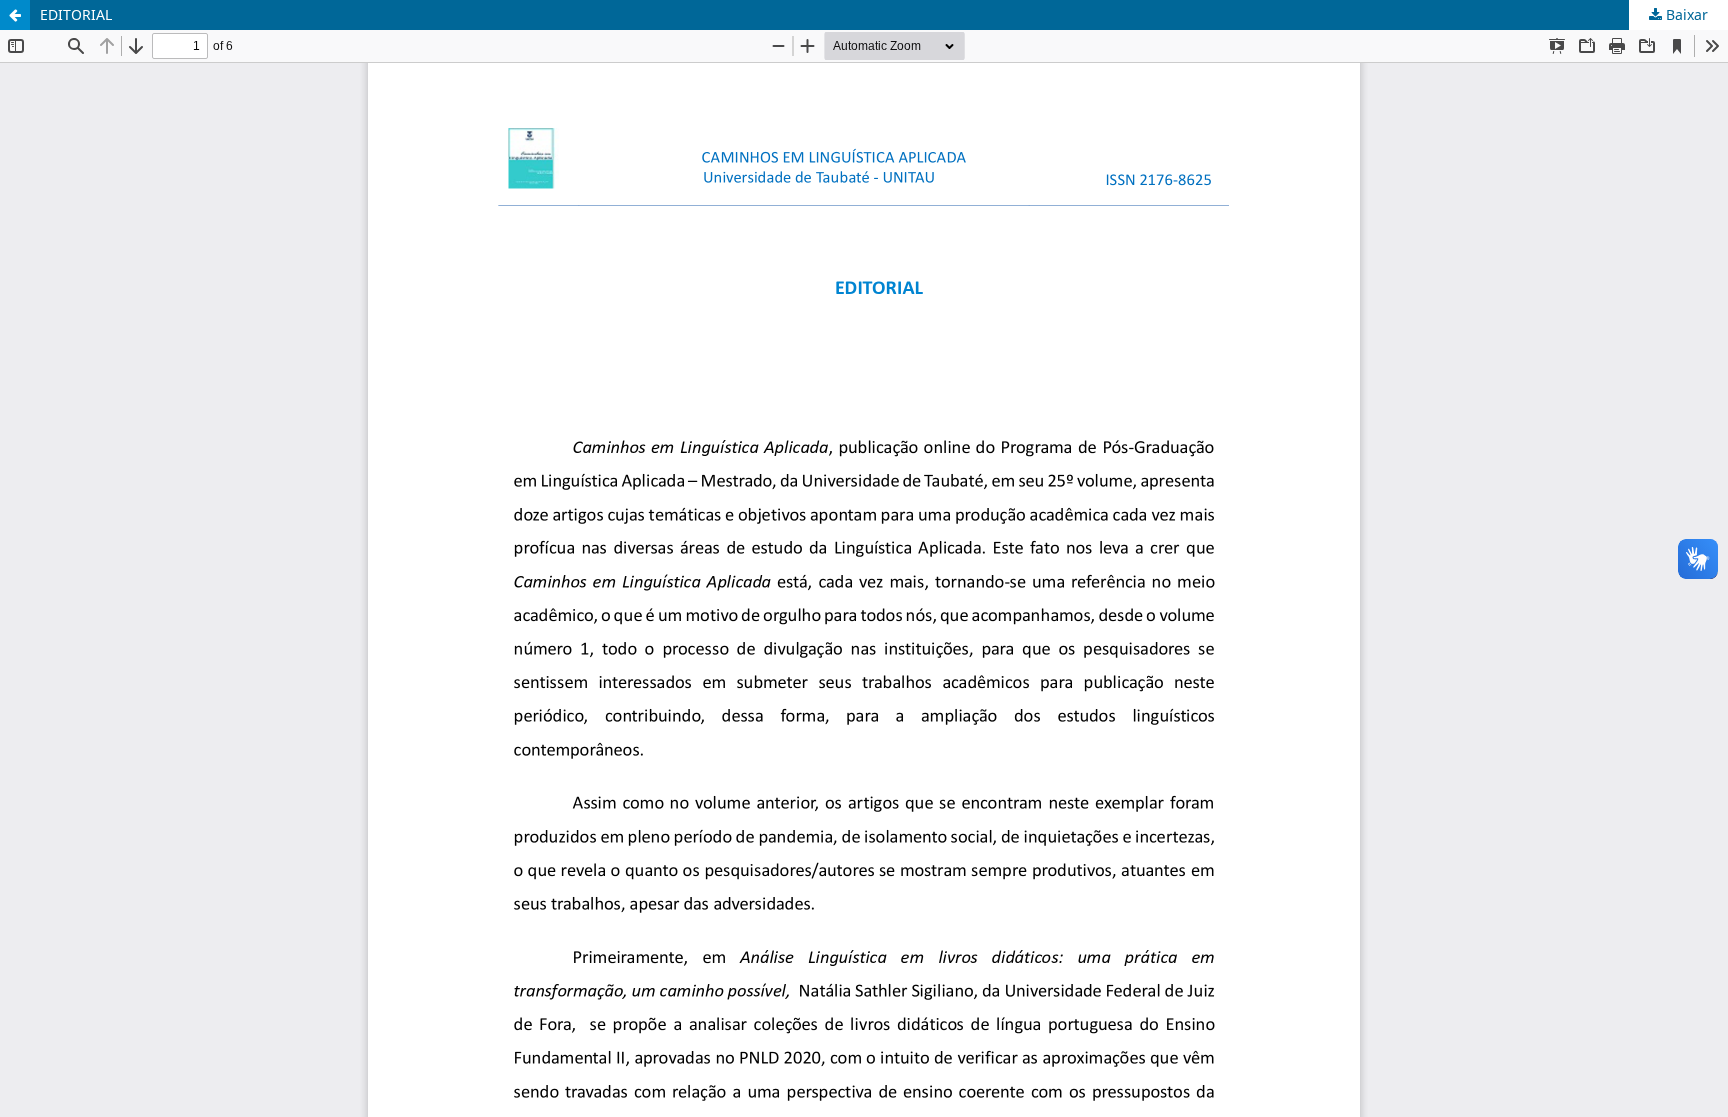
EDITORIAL (76, 14)
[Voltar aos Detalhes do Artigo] (15, 15)
